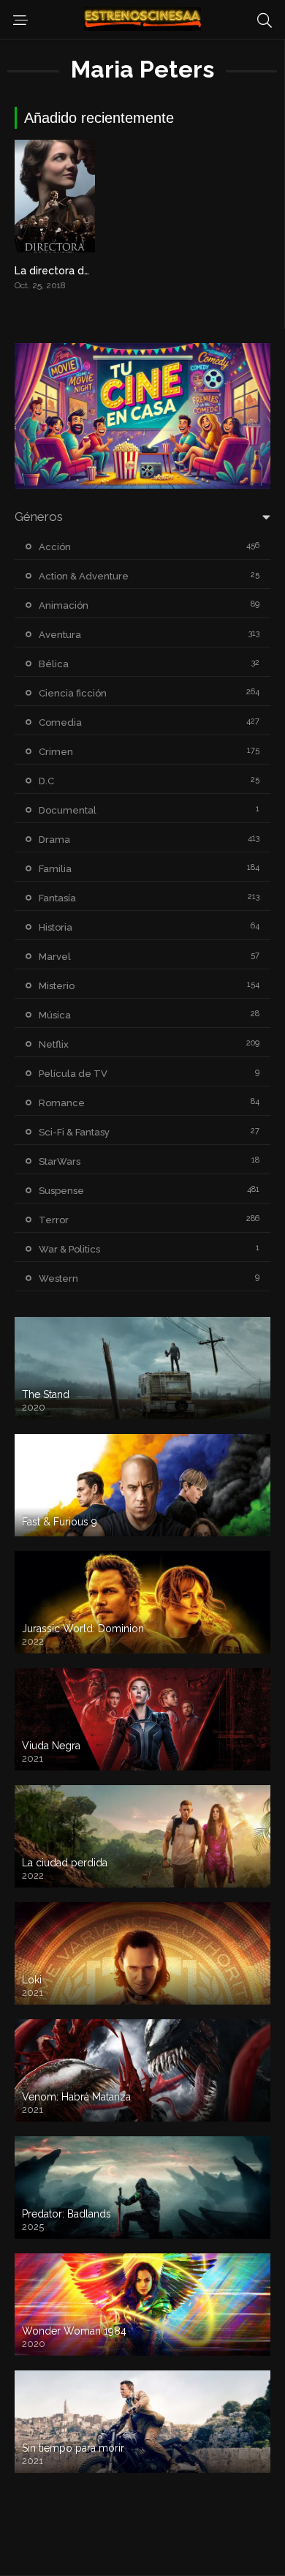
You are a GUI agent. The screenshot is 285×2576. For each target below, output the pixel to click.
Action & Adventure (84, 576)
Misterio (57, 986)
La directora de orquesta (76, 271)
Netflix (54, 1044)
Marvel (55, 957)
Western (58, 1278)
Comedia (60, 722)
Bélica (54, 664)
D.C (46, 781)
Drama (54, 840)
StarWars (60, 1161)
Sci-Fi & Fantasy (74, 1132)
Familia (55, 869)
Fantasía (57, 898)
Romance (62, 1103)
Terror (54, 1220)
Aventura (60, 635)
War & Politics (69, 1249)
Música (55, 1015)
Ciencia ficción (73, 693)
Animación (64, 605)
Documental (68, 810)
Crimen (56, 752)
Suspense (61, 1191)
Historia (56, 927)
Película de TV (73, 1074)
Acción (55, 547)
